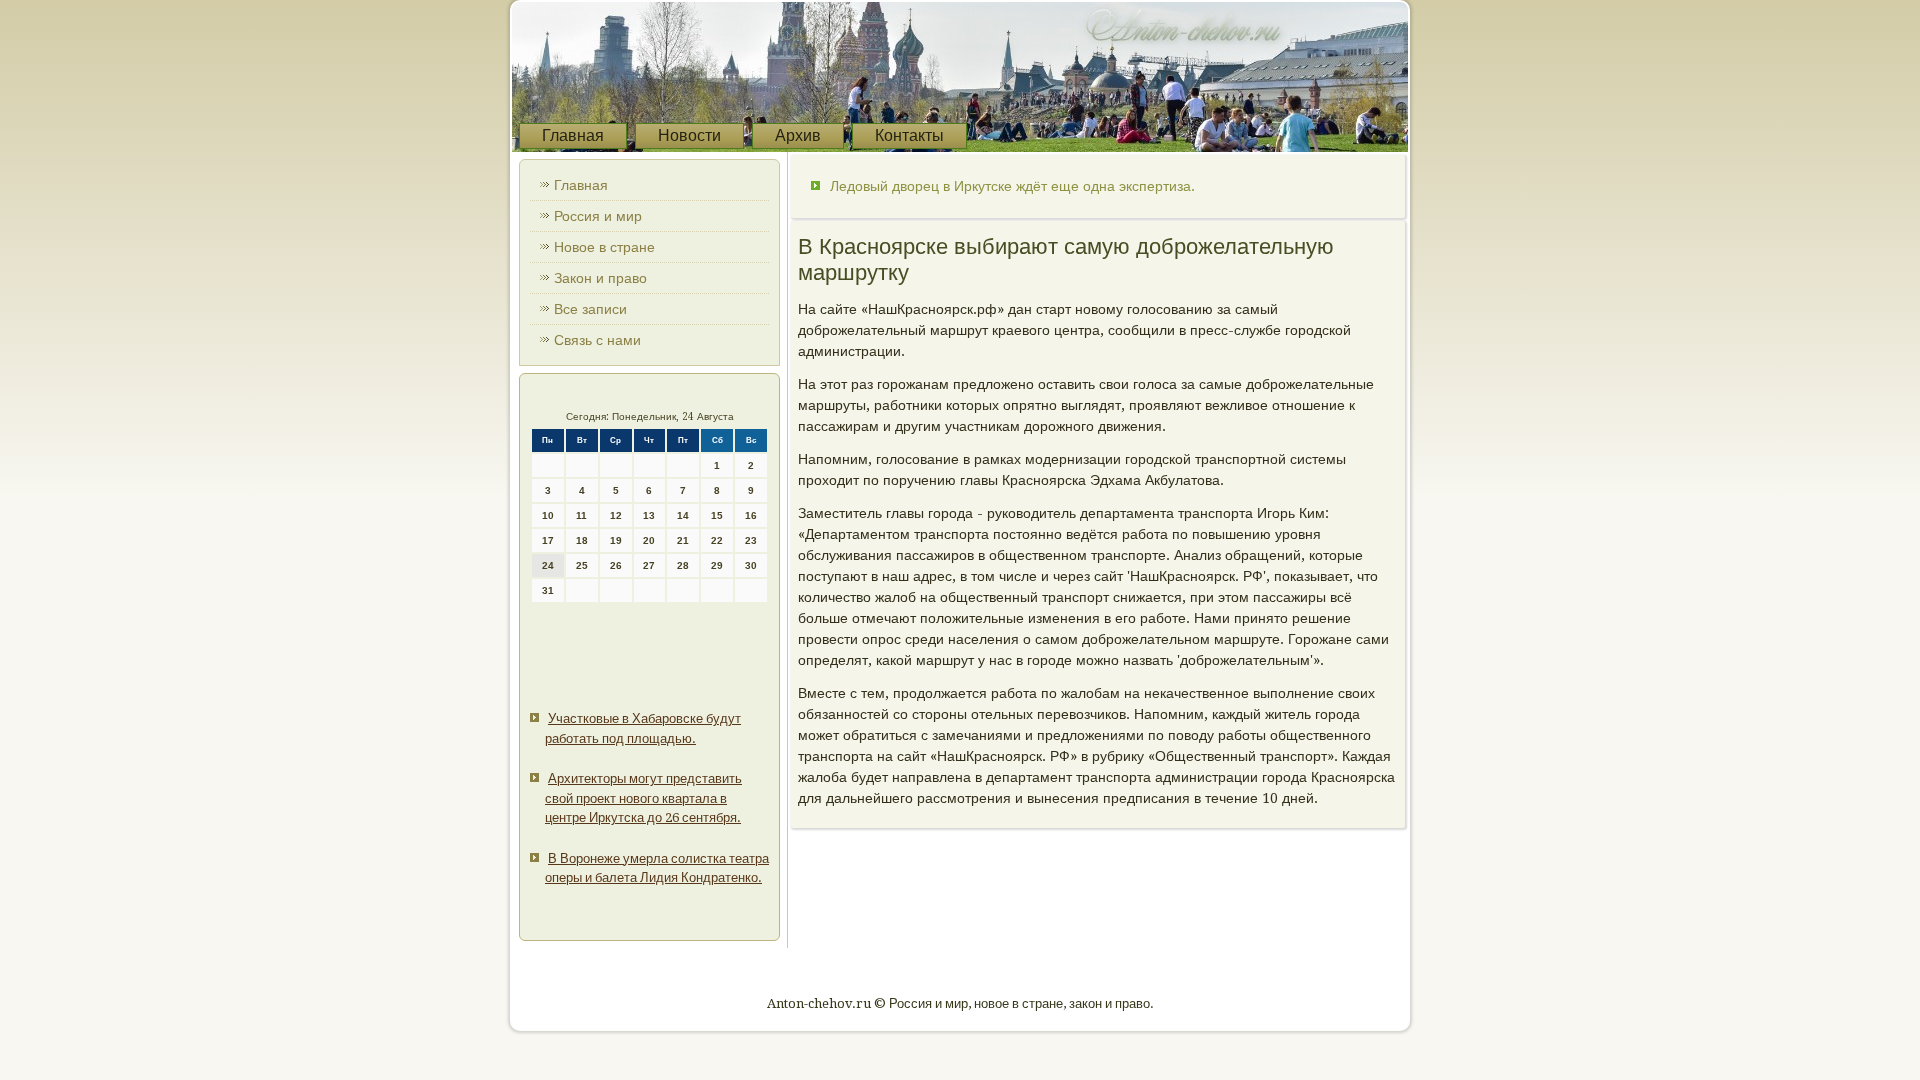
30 (751, 565)
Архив (798, 135)
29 (717, 565)
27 (649, 565)
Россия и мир (598, 216)
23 (751, 540)
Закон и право (600, 278)
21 (683, 540)
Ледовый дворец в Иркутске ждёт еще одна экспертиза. (1012, 186)
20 (649, 540)
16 (751, 515)
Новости (689, 135)
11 (581, 515)
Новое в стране (604, 247)
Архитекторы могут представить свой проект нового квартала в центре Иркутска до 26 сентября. (643, 798)
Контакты (909, 135)
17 (548, 540)
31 (548, 590)
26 (616, 565)
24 (548, 565)
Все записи (590, 309)
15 (717, 515)
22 (717, 540)
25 (582, 565)
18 (582, 540)
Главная (573, 135)
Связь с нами (597, 340)
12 (616, 515)
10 (548, 515)
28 (683, 565)
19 (616, 540)
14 (683, 515)
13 (649, 515)
